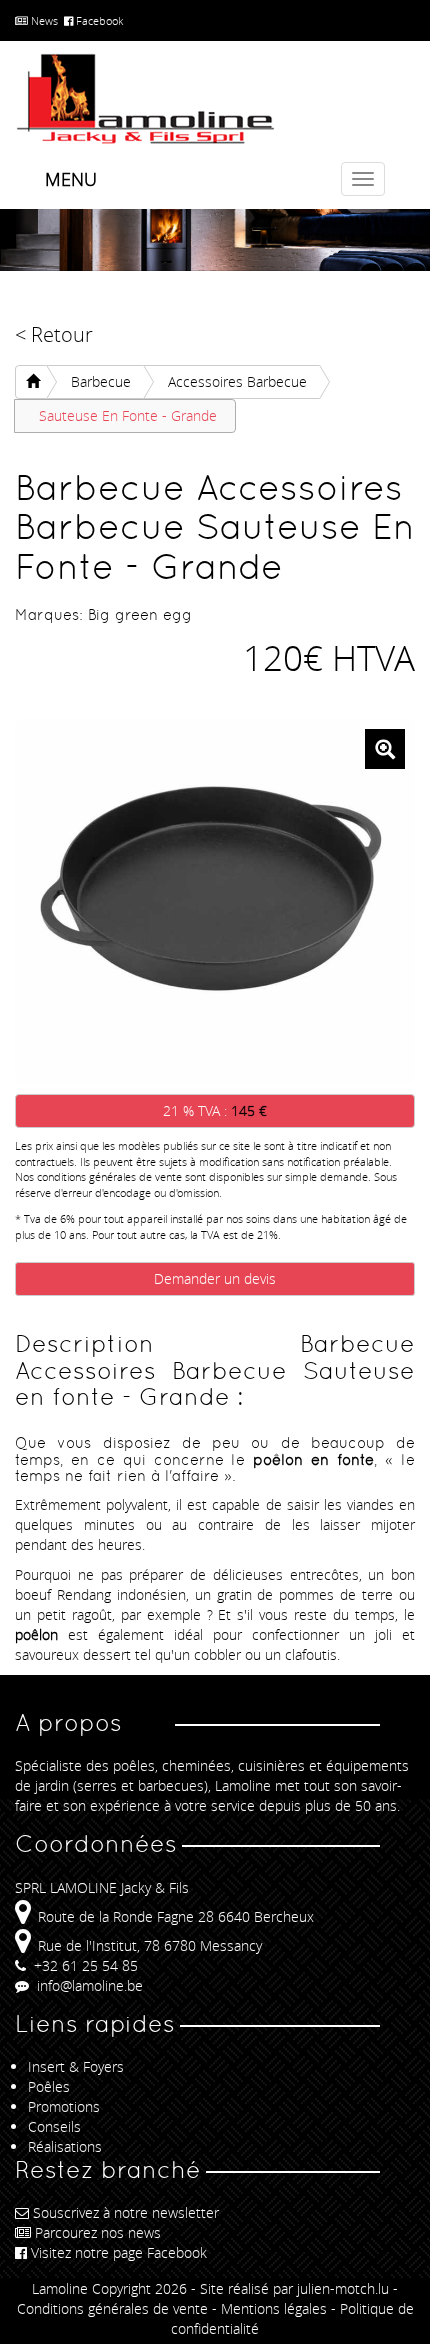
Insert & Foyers (76, 2066)
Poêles (49, 2086)
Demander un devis (215, 1278)
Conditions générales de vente (112, 2308)
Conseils (54, 2126)
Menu (71, 179)
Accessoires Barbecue (237, 381)
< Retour (54, 334)
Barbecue (101, 381)
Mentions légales (274, 2308)
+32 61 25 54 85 (84, 1965)
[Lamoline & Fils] (215, 99)
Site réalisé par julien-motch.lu (294, 2288)
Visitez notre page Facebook (119, 2252)
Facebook (98, 20)
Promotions (64, 2106)
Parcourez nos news (98, 2232)
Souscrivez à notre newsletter (126, 2212)
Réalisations (65, 2146)
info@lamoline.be (88, 1985)
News (43, 20)
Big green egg (140, 614)
